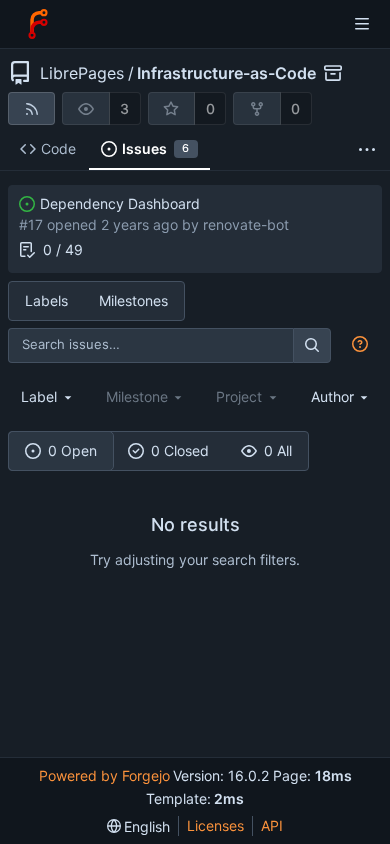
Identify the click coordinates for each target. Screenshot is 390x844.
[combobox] (48, 396)
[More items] (367, 149)
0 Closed (180, 450)
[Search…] (312, 345)
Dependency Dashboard (120, 203)
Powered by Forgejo (104, 775)
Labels (46, 300)
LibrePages (82, 73)
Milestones (133, 300)
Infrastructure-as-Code (226, 73)
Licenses (215, 825)
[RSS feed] (31, 108)
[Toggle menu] (362, 24)
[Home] (38, 24)
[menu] (139, 826)
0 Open (72, 450)
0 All (278, 450)
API (272, 825)
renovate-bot (246, 224)
